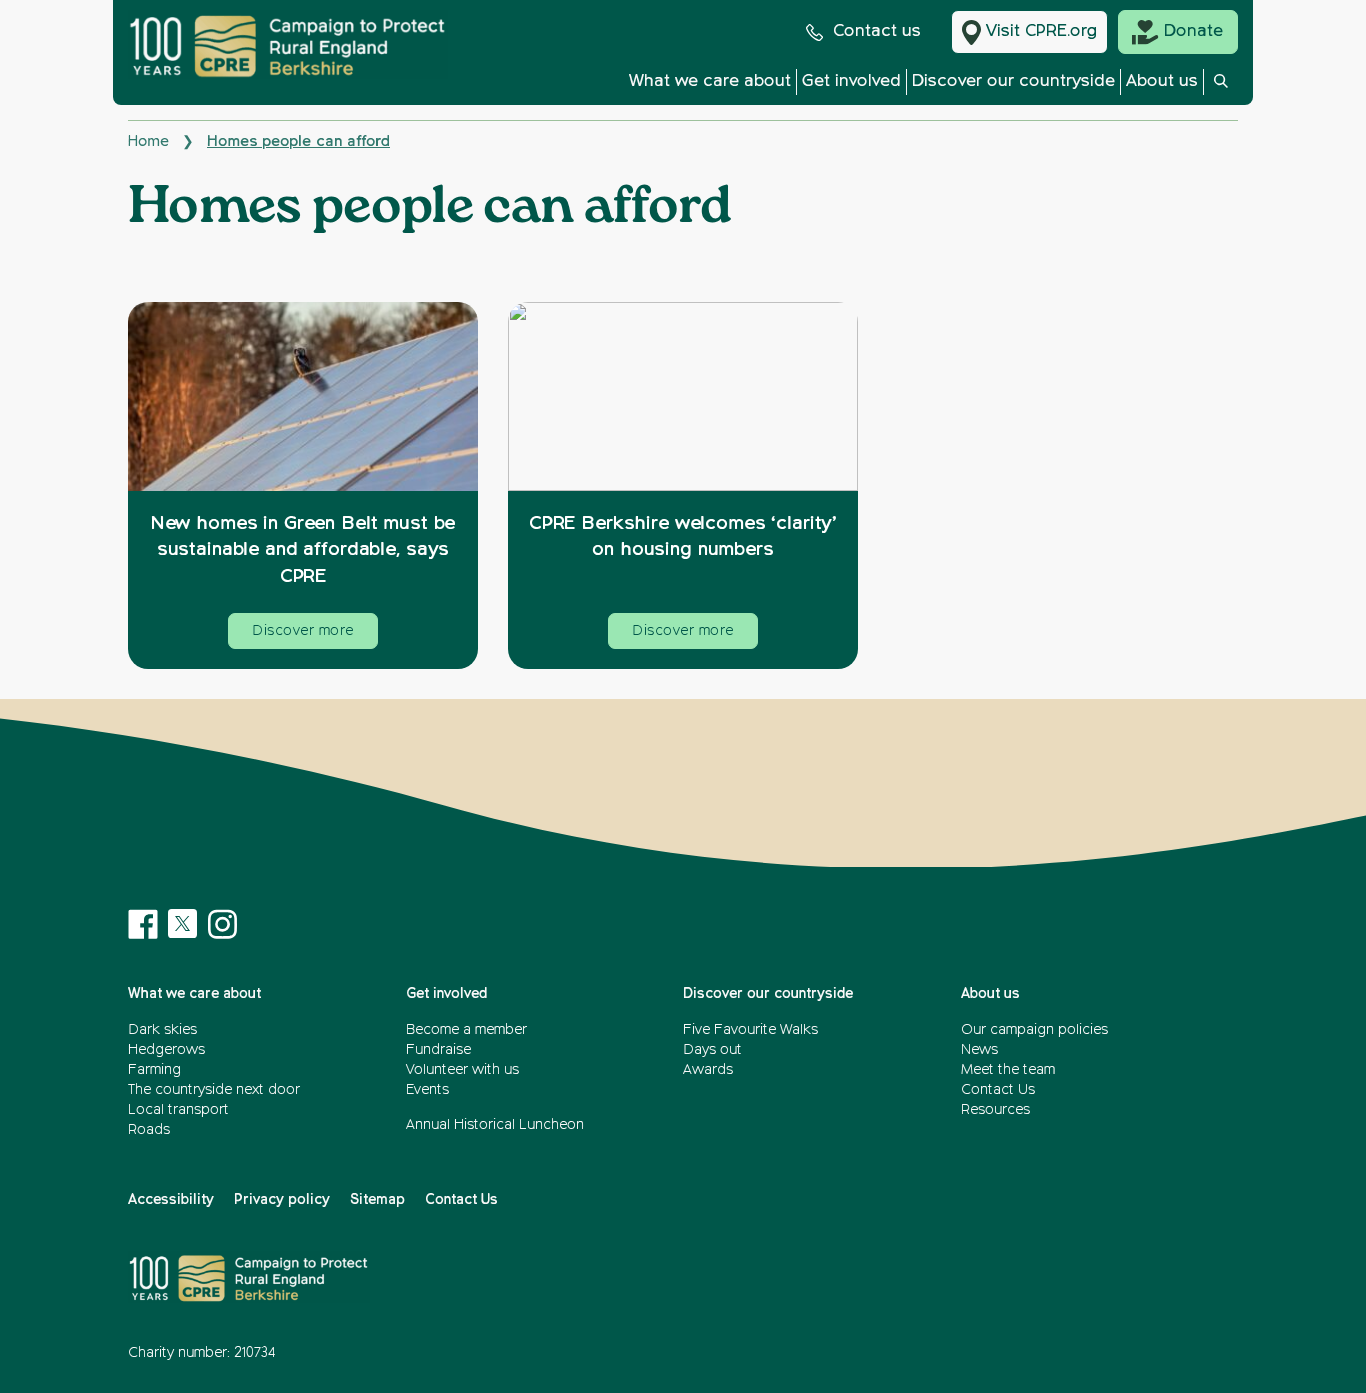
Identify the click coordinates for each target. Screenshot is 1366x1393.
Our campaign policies (1034, 1030)
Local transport (178, 1110)
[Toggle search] (1221, 87)
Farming (154, 1070)
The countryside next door (214, 1090)
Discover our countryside (1013, 81)
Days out (712, 1050)
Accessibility (171, 1200)
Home (148, 141)
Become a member (466, 1030)
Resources (995, 1110)
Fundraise (438, 1050)
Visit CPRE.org (1041, 31)
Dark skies (162, 1030)
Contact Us (998, 1090)
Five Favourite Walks (750, 1030)
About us (1162, 81)
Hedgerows (166, 1050)
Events (427, 1090)
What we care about (710, 81)
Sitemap (377, 1200)
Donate (1193, 31)
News (979, 1050)
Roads (149, 1130)
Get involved (851, 81)
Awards (708, 1070)
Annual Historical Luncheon (495, 1125)
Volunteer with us (462, 1070)
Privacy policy (282, 1200)
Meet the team (1008, 1070)
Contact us (877, 31)
